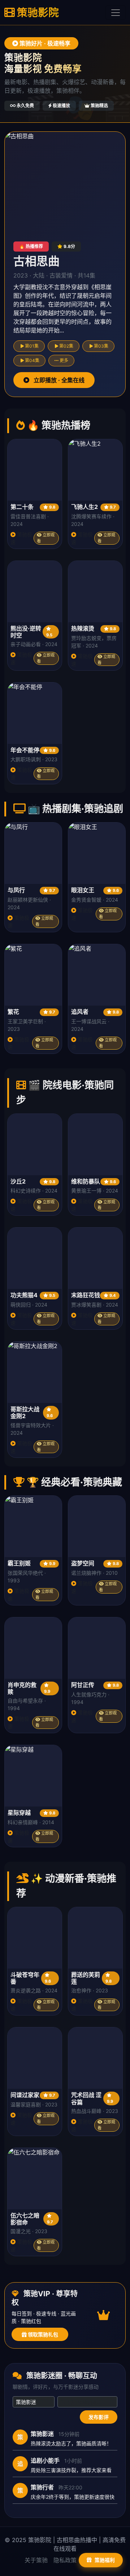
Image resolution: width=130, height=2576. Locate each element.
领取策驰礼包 (42, 2334)
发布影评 (99, 2417)
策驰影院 (37, 12)
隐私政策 (65, 2560)
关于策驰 (36, 2560)
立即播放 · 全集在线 (58, 380)
